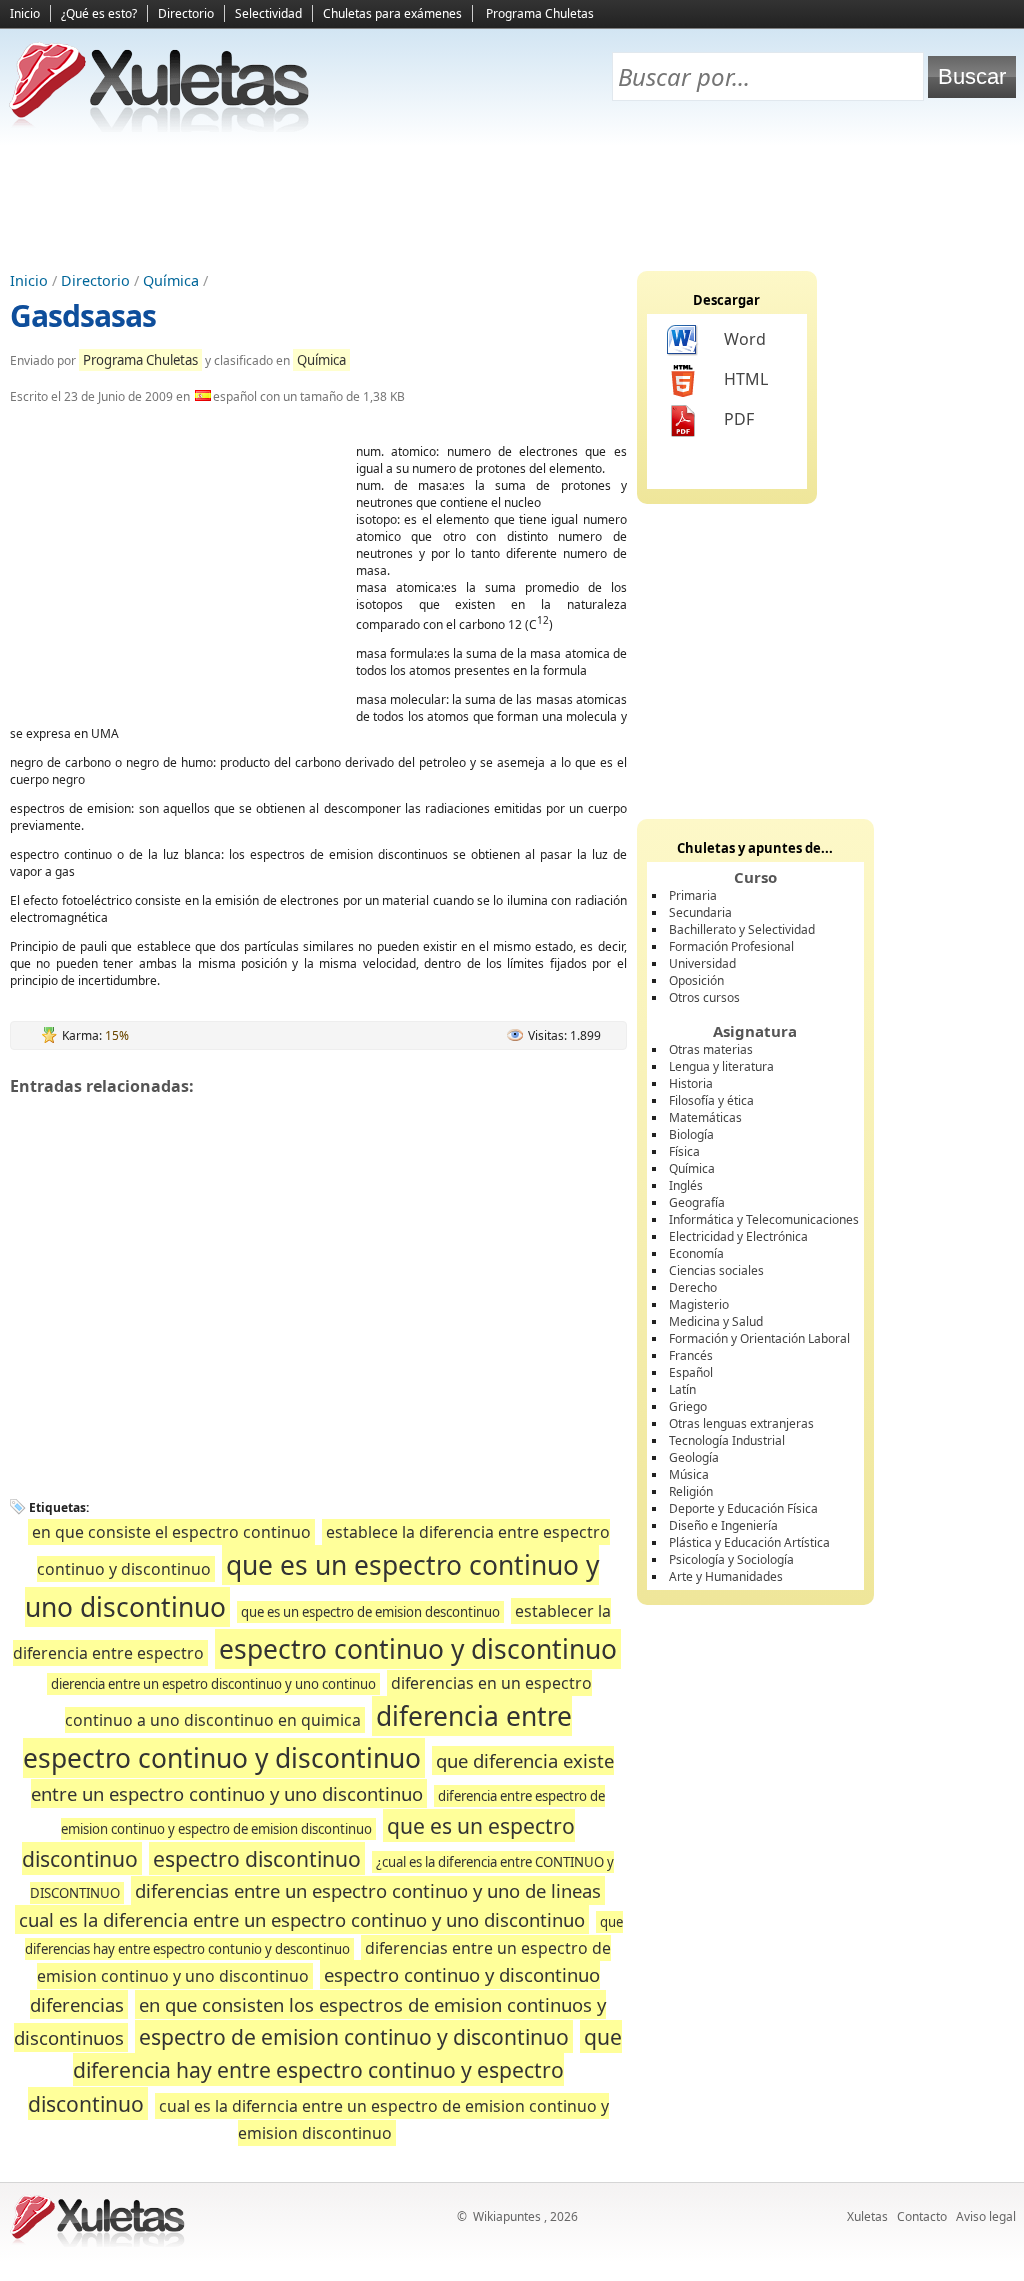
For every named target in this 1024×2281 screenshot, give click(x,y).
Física (684, 1151)
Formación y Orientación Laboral (759, 1338)
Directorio (186, 13)
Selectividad (268, 13)
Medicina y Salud (716, 1321)
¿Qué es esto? (99, 13)
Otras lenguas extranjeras (741, 1423)
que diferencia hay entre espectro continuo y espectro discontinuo (325, 2070)
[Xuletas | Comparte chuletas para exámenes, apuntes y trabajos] (160, 127)
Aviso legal (986, 2216)
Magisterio (699, 1304)
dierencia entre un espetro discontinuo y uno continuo (213, 1684)
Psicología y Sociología (731, 1559)
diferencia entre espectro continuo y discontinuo (297, 1737)
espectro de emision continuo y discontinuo (354, 2036)
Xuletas (867, 2216)
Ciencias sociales (716, 1270)
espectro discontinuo (257, 1858)
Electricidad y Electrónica (738, 1236)
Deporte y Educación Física (743, 1508)
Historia (691, 1083)
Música (689, 1474)
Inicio (25, 13)
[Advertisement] (512, 201)
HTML (746, 379)
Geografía (697, 1202)
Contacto (922, 2216)
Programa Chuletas (540, 13)
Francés (691, 1355)
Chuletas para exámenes (392, 13)
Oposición (696, 980)
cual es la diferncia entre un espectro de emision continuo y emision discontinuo (384, 2120)
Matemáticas (705, 1117)
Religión (691, 1491)
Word (745, 339)
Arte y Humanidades (726, 1576)
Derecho (693, 1287)
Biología (691, 1134)
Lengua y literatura (721, 1066)
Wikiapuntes (507, 2216)
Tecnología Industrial (727, 1440)
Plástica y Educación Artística (749, 1542)
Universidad (702, 963)
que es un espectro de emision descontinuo (370, 1612)
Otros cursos (704, 997)
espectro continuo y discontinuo (418, 1649)
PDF (739, 419)
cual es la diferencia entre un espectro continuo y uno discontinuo (302, 1919)
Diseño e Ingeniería (723, 1525)
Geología (694, 1457)
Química (171, 280)
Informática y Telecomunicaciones (764, 1219)
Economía (696, 1253)
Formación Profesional (731, 946)
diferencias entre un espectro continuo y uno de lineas (368, 1890)
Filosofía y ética (711, 1100)
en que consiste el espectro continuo (171, 1532)
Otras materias (711, 1049)
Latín (682, 1389)
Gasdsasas (83, 315)
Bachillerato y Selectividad (742, 929)
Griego (688, 1406)
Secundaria (700, 912)
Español (691, 1372)
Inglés (686, 1185)
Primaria (693, 895)
